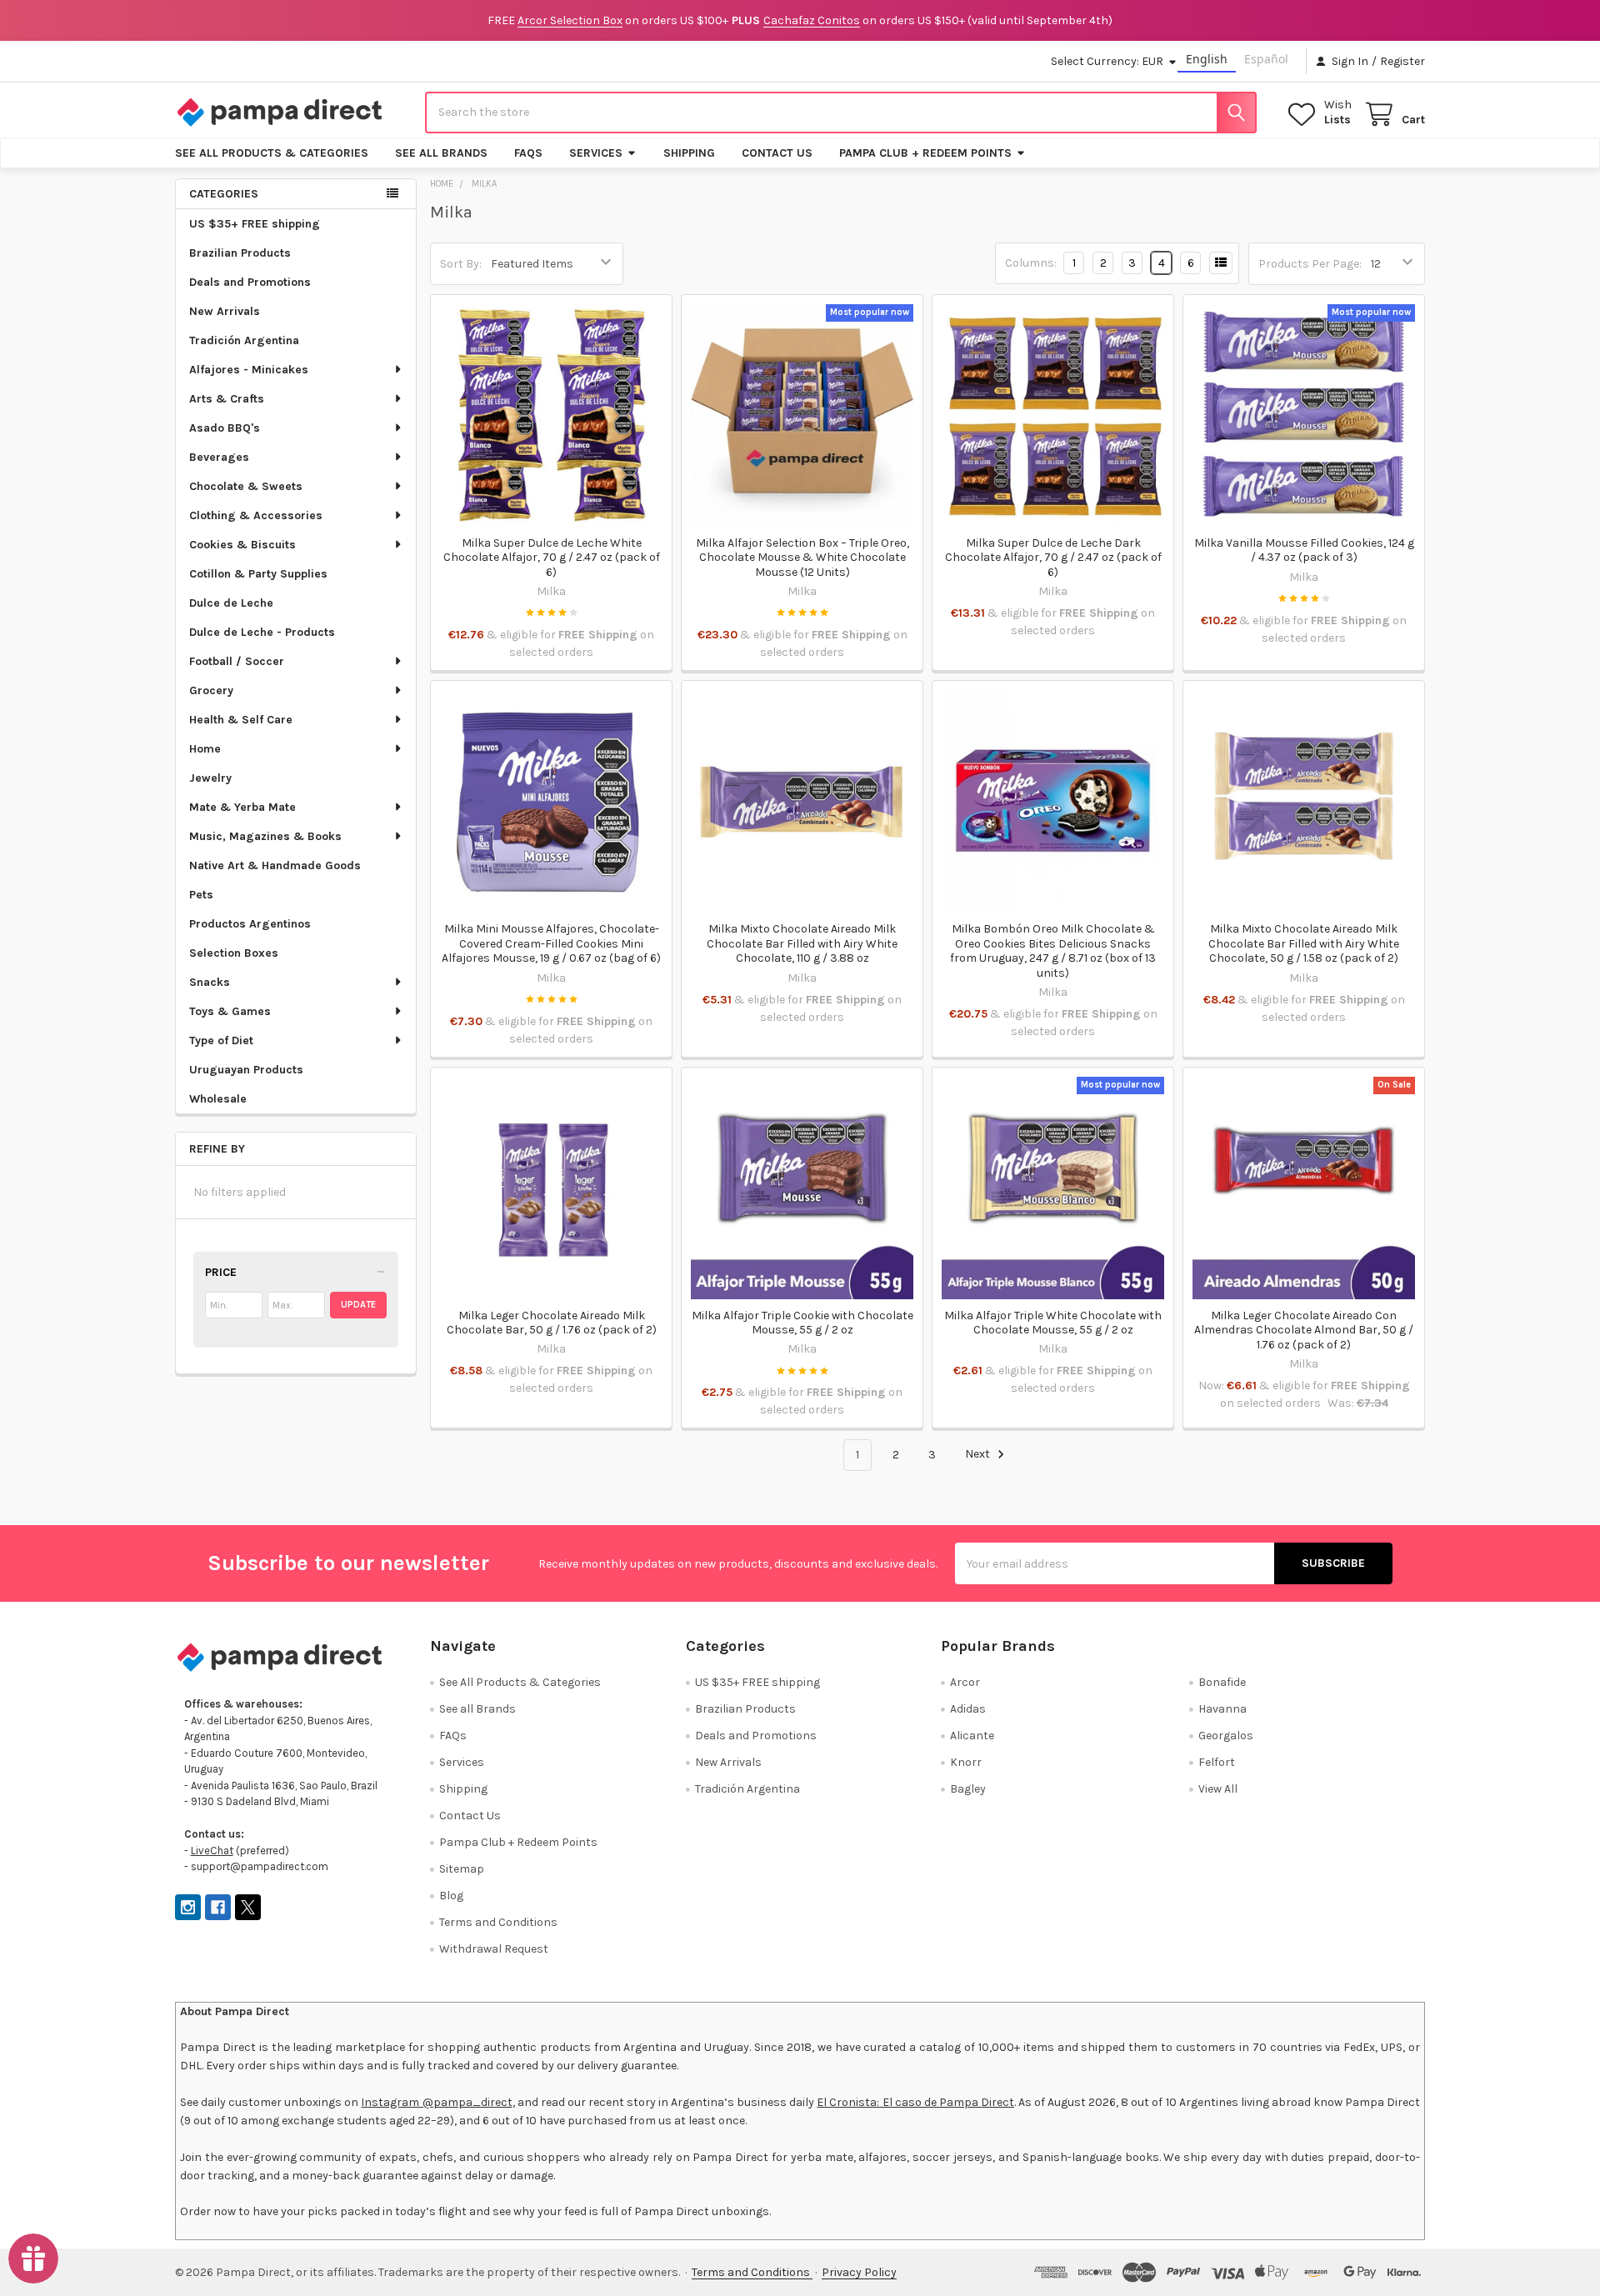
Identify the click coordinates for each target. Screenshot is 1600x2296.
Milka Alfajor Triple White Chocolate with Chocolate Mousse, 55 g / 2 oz (1053, 1323)
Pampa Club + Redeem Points (925, 153)
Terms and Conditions (498, 1922)
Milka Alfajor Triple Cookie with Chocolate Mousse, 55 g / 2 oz (802, 1323)
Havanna (1222, 1709)
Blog (451, 1896)
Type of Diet (221, 1040)
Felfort (1217, 1762)
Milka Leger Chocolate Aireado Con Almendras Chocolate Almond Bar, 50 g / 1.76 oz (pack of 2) (1304, 1330)
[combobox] (841, 113)
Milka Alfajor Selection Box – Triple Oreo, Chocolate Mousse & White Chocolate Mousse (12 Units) (802, 558)
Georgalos (1226, 1736)
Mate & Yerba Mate (242, 807)
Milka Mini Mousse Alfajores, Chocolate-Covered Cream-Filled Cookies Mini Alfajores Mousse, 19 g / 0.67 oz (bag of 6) (551, 943)
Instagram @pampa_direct (436, 2102)
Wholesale (218, 1099)
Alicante (972, 1736)
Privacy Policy (859, 2272)
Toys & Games (230, 1011)
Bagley (968, 1789)
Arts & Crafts (227, 399)
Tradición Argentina (244, 340)
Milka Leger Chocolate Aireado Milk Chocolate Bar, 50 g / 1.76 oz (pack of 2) (552, 1323)
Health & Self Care (241, 720)
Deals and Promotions (250, 282)
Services (596, 153)
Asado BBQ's (225, 428)
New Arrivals (225, 311)
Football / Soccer (237, 661)
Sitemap (462, 1869)
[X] (248, 1907)
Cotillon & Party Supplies (258, 574)
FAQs (528, 153)
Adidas (968, 1709)
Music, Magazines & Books (265, 836)
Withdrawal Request (494, 1949)
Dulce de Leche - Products (262, 632)
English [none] (1207, 59)
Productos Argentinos (250, 924)
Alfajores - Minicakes (249, 370)
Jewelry (210, 778)
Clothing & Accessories (256, 515)
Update (358, 1305)
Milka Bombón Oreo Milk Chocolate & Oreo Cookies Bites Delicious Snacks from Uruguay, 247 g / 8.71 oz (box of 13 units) (1053, 951)
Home (205, 749)
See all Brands (441, 153)
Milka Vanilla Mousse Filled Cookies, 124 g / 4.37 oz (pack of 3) (1304, 550)
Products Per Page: (1310, 264)
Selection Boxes (234, 953)
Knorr (966, 1762)
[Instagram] (188, 1907)
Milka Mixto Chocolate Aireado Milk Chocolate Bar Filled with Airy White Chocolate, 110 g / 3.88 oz (802, 943)
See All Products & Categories (272, 153)
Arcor (965, 1682)
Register (1402, 61)
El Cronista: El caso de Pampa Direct (915, 2102)
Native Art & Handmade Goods (275, 865)
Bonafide (1222, 1682)
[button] (296, 1273)
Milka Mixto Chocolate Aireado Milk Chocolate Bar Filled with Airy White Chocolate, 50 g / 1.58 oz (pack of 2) (1304, 943)
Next (979, 1455)
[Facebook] (218, 1907)
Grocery (211, 690)
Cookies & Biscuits (242, 545)
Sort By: (461, 264)
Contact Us (777, 153)
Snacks (210, 982)
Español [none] (1266, 59)
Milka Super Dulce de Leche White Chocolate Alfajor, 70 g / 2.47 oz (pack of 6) (552, 558)
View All (1218, 1789)
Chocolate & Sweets (246, 486)
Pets (201, 895)
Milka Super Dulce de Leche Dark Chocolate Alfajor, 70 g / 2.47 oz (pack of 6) (1053, 558)
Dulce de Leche (231, 603)
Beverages (219, 457)
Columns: (1031, 263)
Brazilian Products (240, 253)
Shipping (689, 153)
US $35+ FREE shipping (255, 224)
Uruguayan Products (246, 1070)
